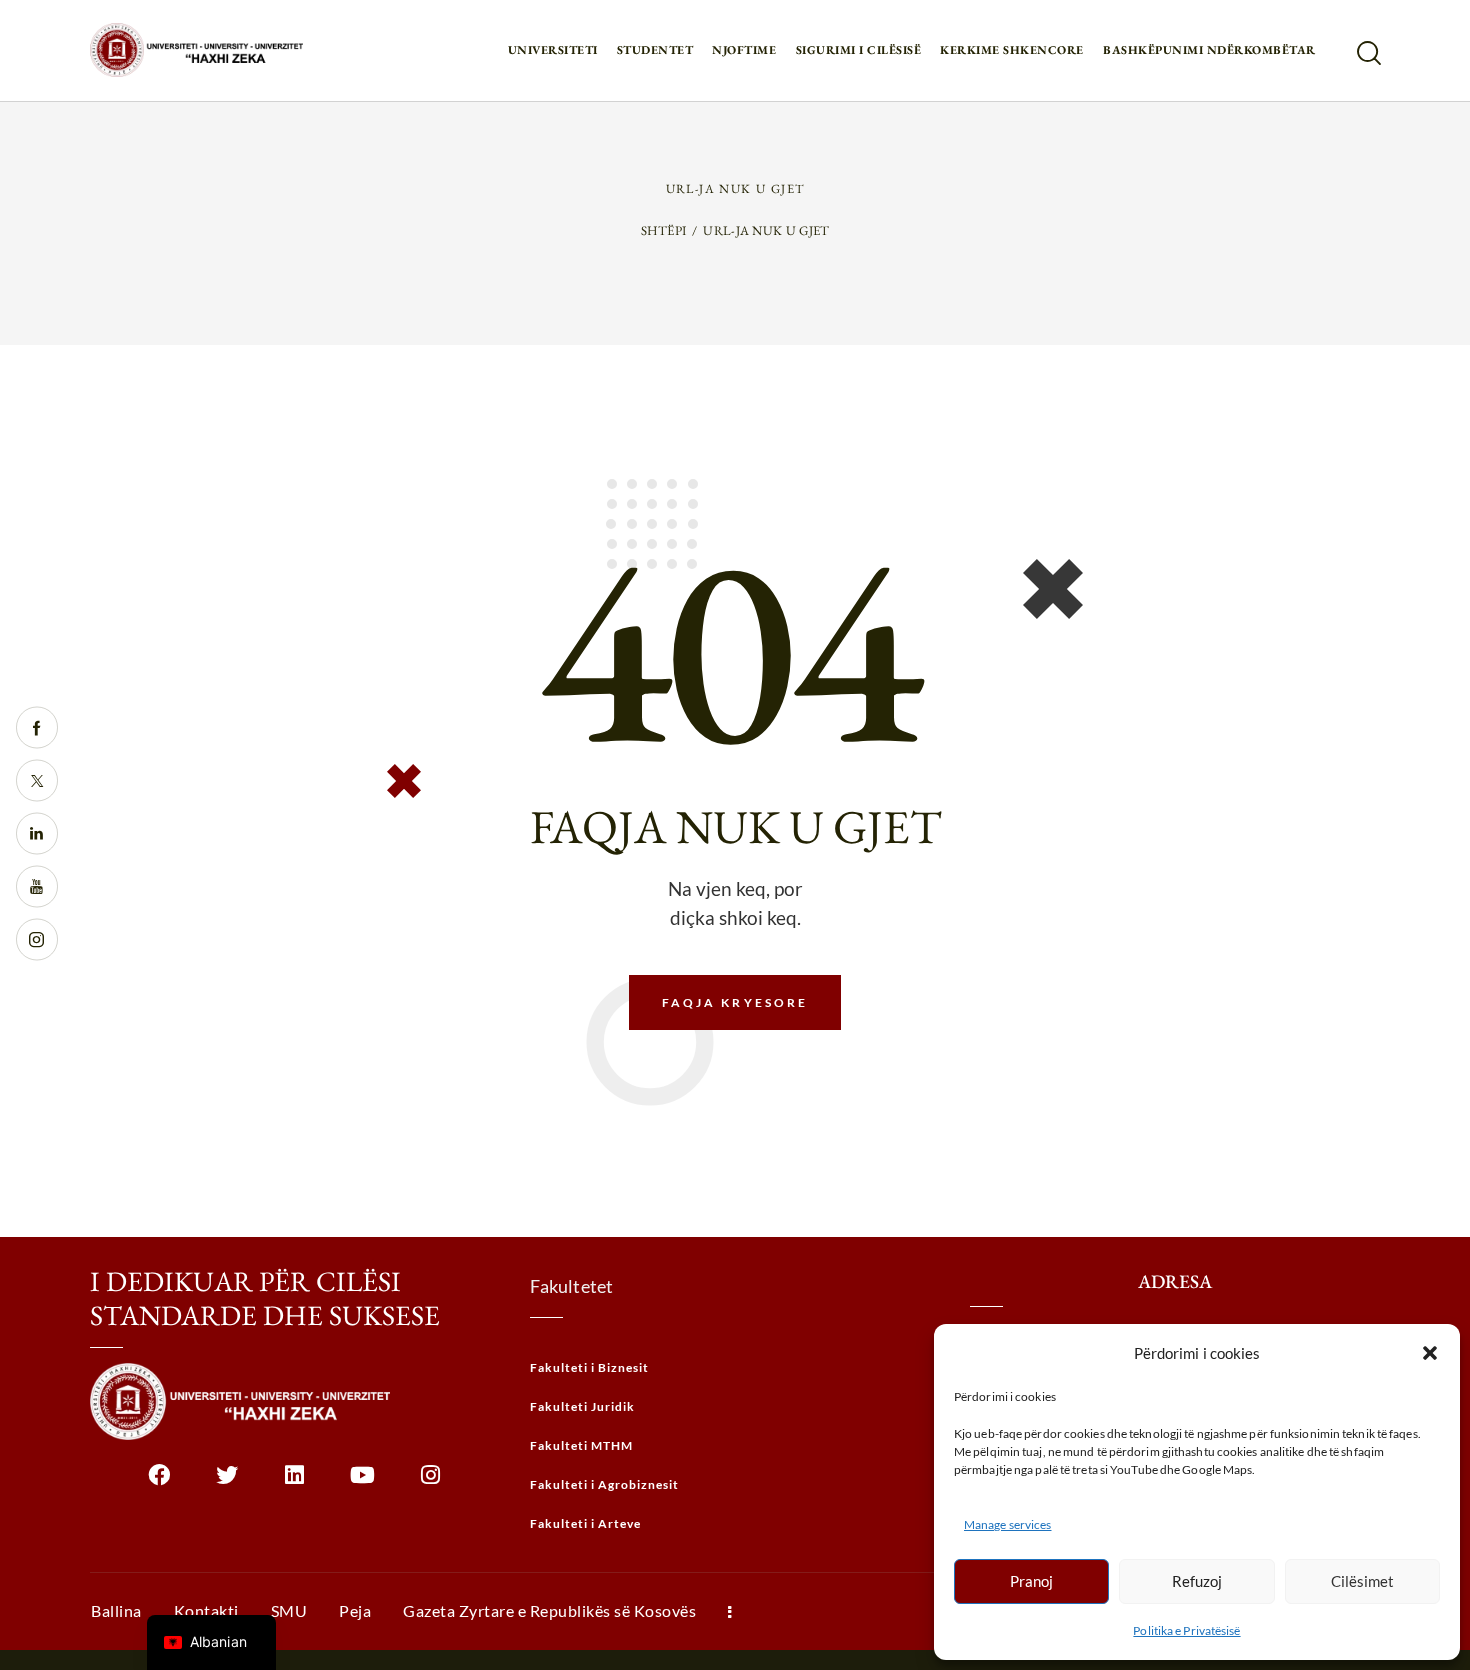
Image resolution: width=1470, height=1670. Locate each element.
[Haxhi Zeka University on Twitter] (226, 1482)
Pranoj (1031, 1581)
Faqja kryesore (735, 1002)
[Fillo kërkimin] (1367, 53)
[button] (1430, 1353)
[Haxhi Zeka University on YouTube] (362, 1482)
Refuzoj (1197, 1581)
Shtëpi (664, 230)
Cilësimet (1362, 1581)
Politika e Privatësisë (1186, 1630)
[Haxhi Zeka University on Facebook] (158, 1482)
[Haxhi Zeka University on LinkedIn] (294, 1482)
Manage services (1008, 1524)
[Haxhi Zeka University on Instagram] (430, 1482)
